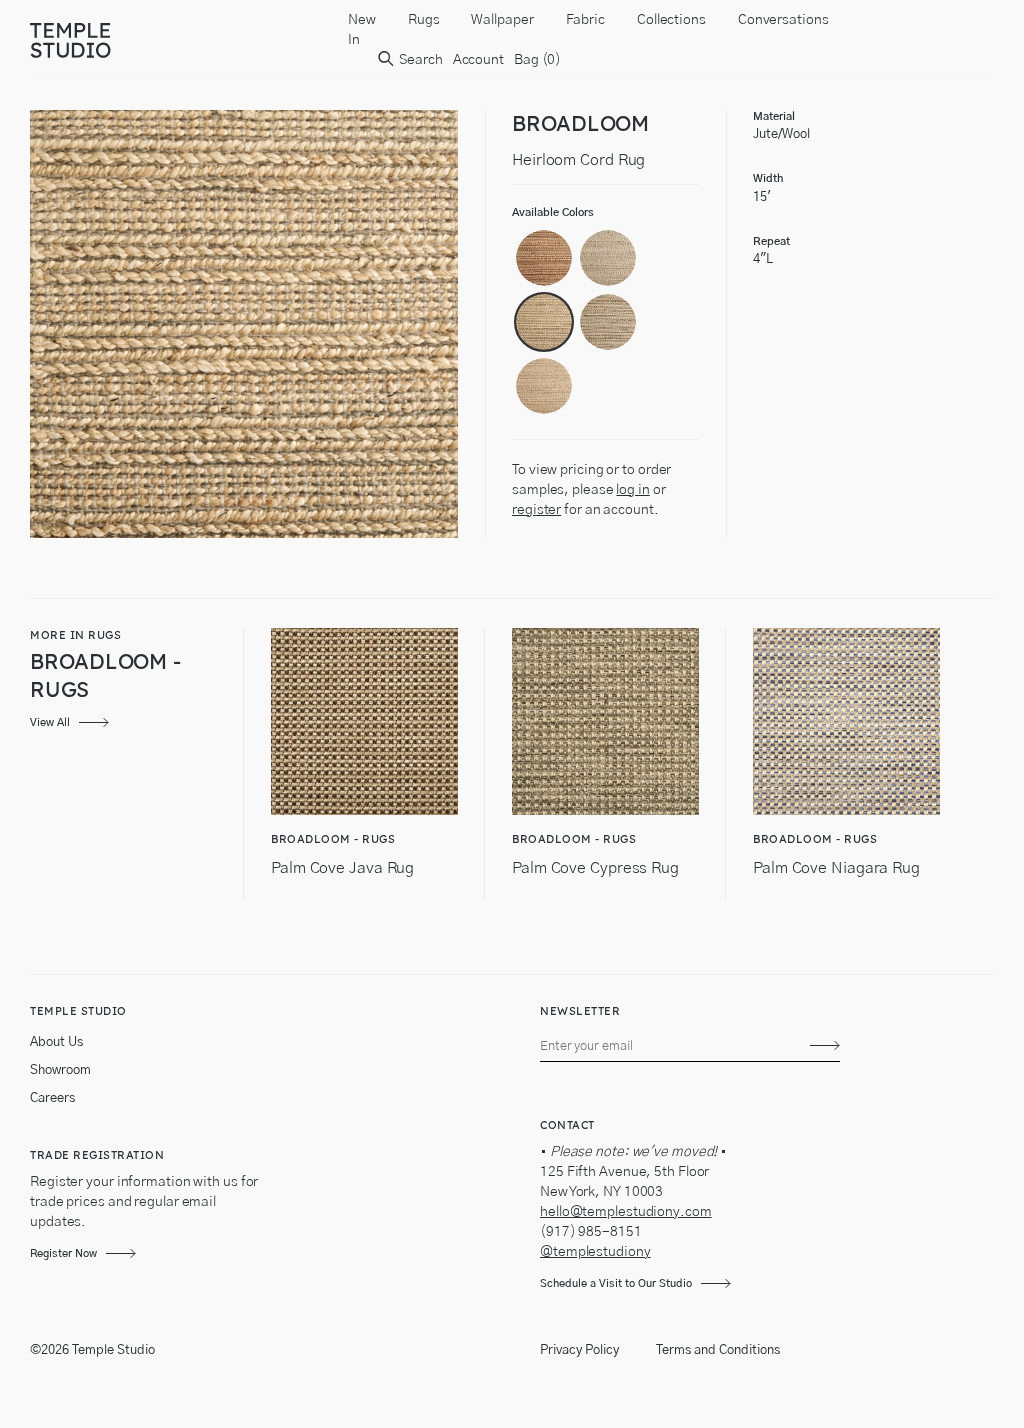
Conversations (783, 20)
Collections (671, 20)
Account (478, 60)
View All (50, 722)
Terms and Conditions (718, 1350)
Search (419, 60)
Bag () (537, 60)
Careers (52, 1098)
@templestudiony (595, 1252)
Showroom (60, 1070)
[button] (544, 258)
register (536, 510)
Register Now (63, 1253)
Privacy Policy (579, 1350)
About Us (56, 1042)
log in (632, 490)
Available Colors (553, 212)
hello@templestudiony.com (626, 1212)
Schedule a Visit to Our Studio (616, 1283)
